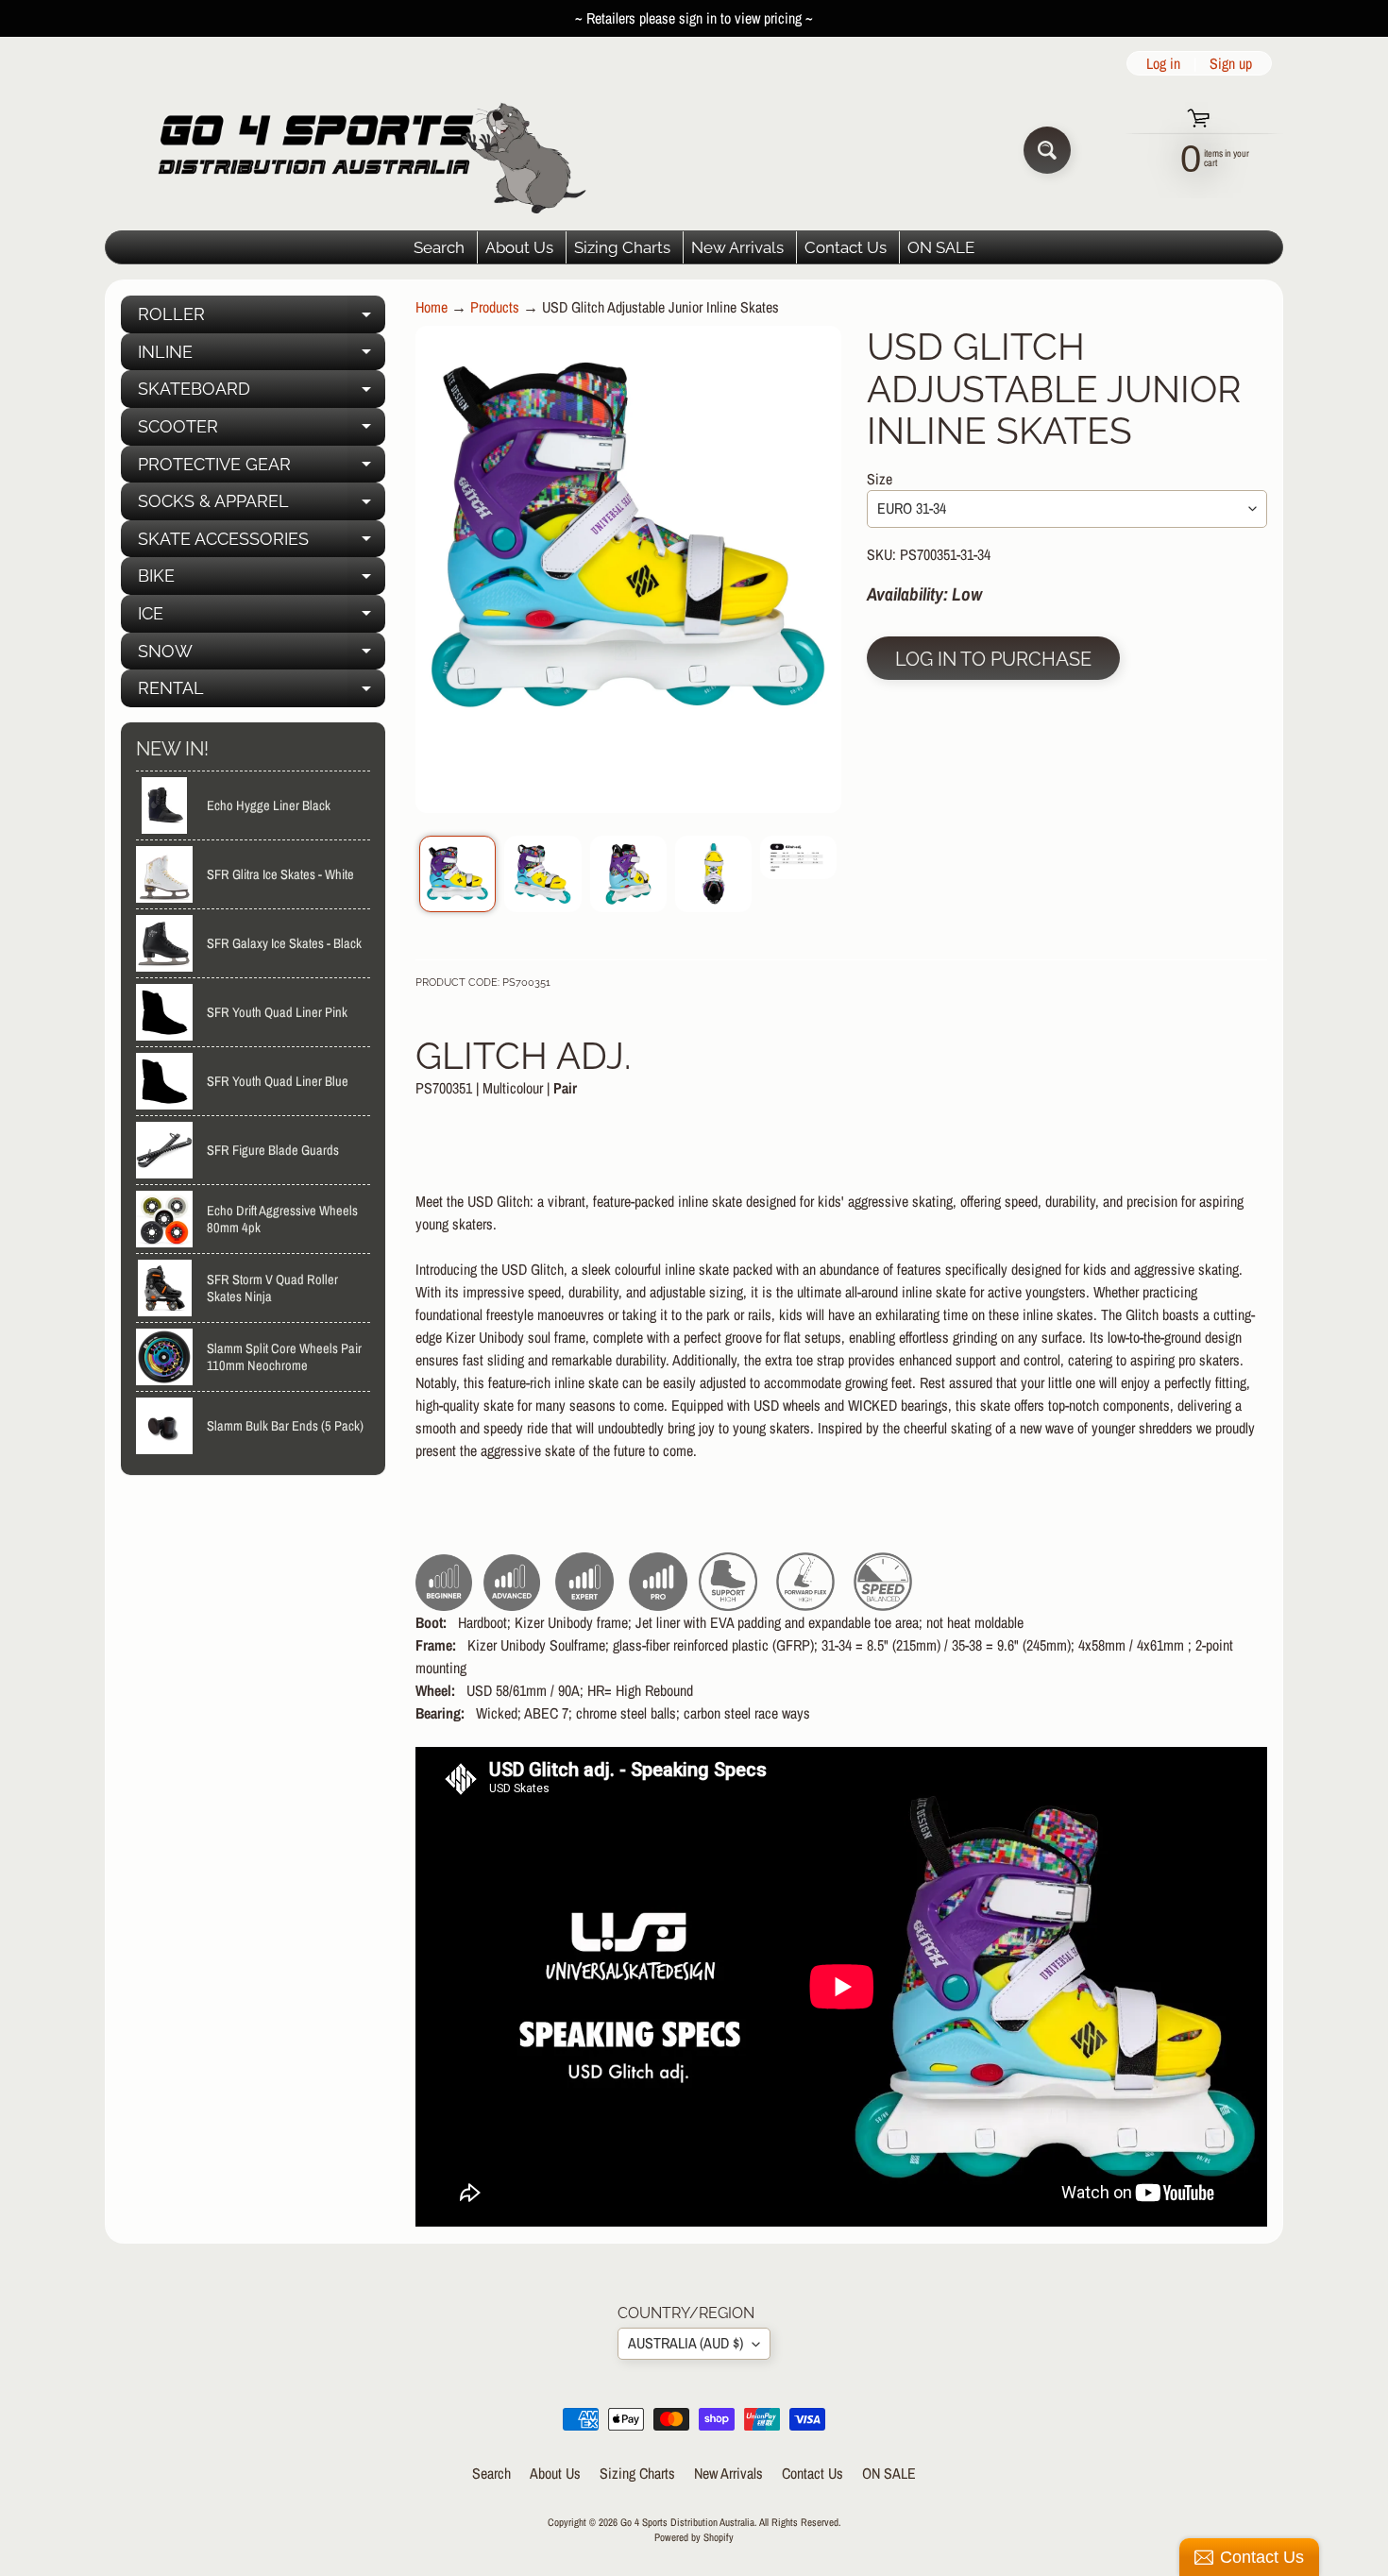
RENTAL (262, 693)
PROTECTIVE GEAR (262, 469)
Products (495, 307)
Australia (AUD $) (686, 2343)
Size (880, 479)
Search (439, 247)
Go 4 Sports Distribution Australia (687, 2522)
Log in (1163, 63)
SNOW (262, 656)
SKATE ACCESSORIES (262, 543)
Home (432, 307)
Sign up (1231, 63)
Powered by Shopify (694, 2537)
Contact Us (846, 247)
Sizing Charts (622, 247)
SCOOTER (262, 431)
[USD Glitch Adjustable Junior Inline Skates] (457, 874)
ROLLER (262, 319)
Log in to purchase (993, 659)
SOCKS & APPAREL (262, 506)
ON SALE (941, 247)
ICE (262, 618)
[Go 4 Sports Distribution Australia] (357, 150)
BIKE (262, 580)
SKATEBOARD (262, 393)
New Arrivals (737, 247)
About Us (519, 247)
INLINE (262, 356)
